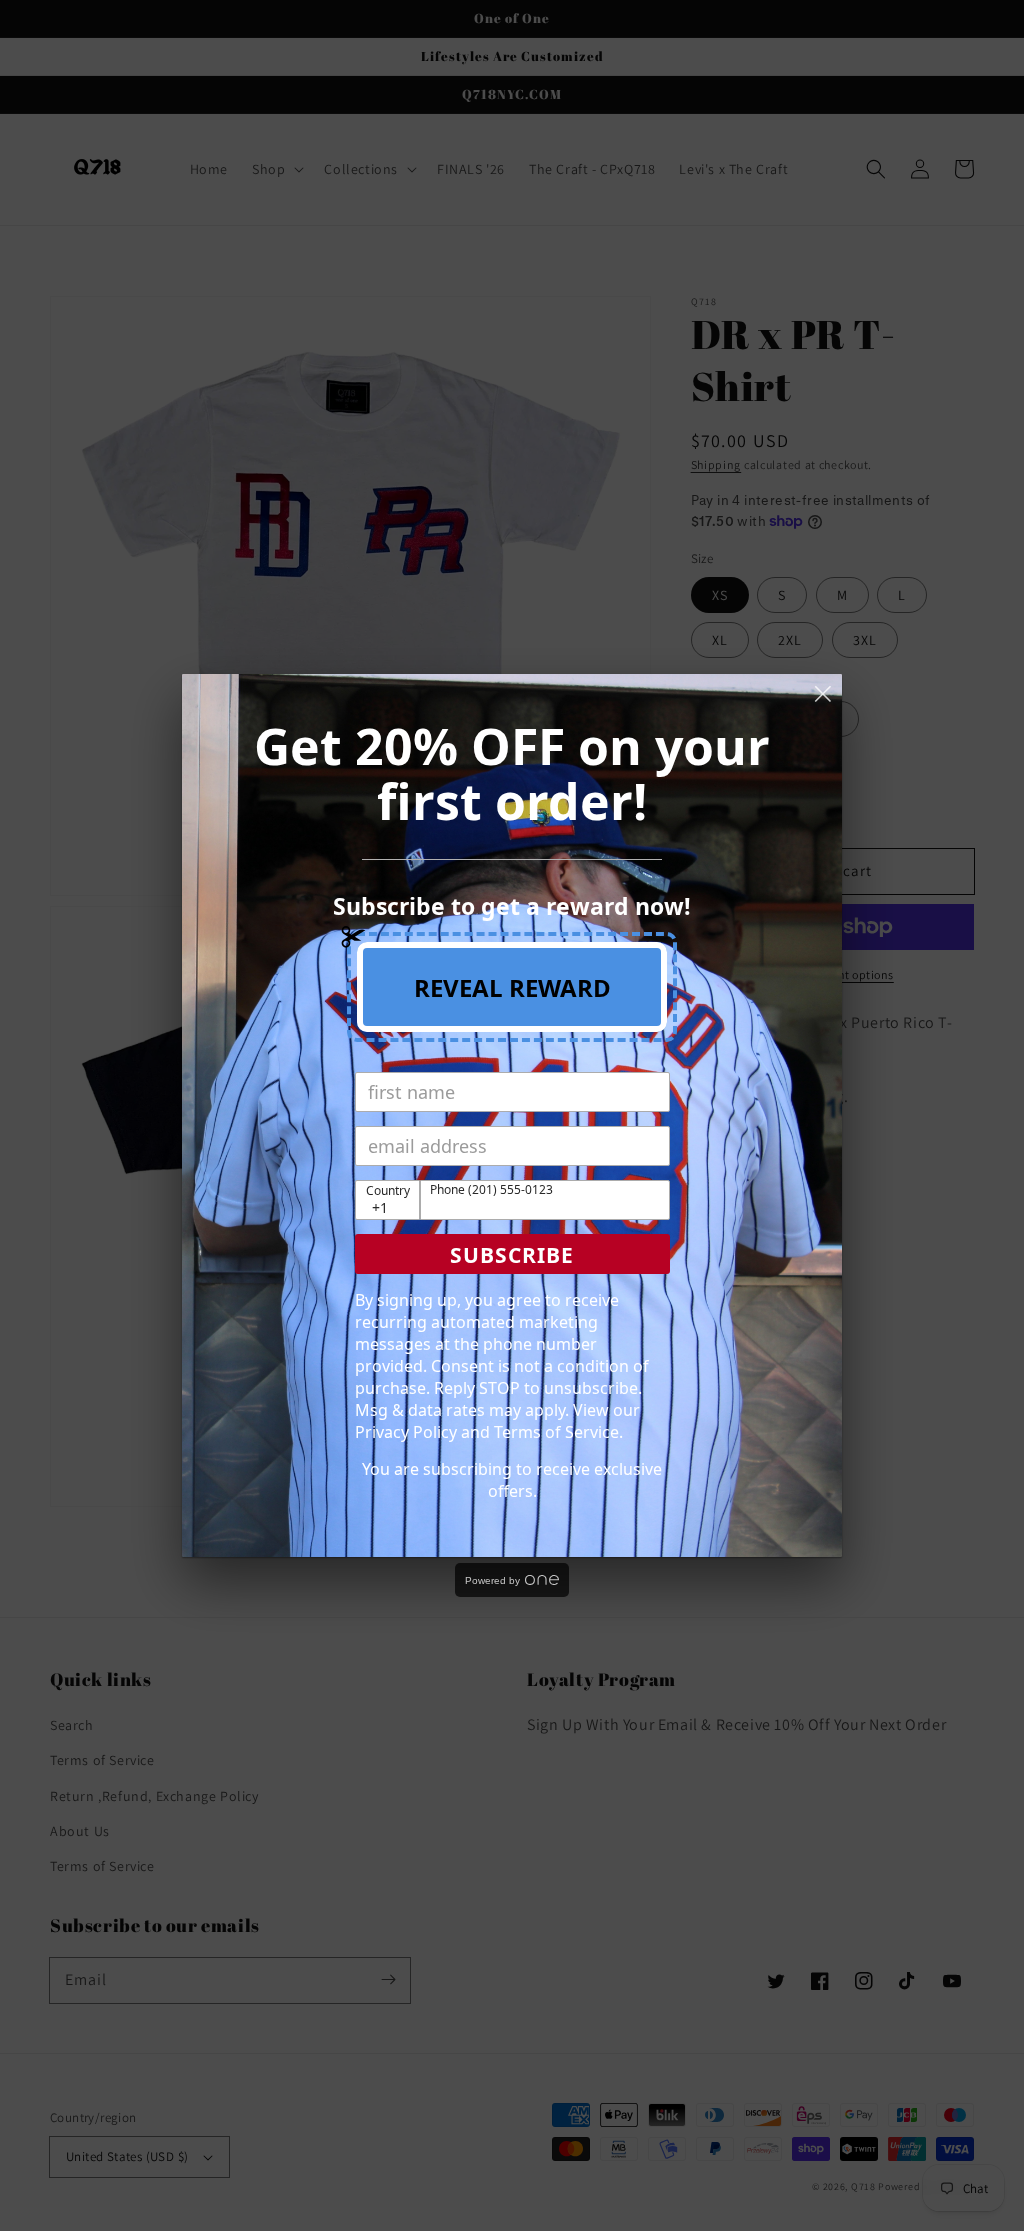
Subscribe (512, 1255)
